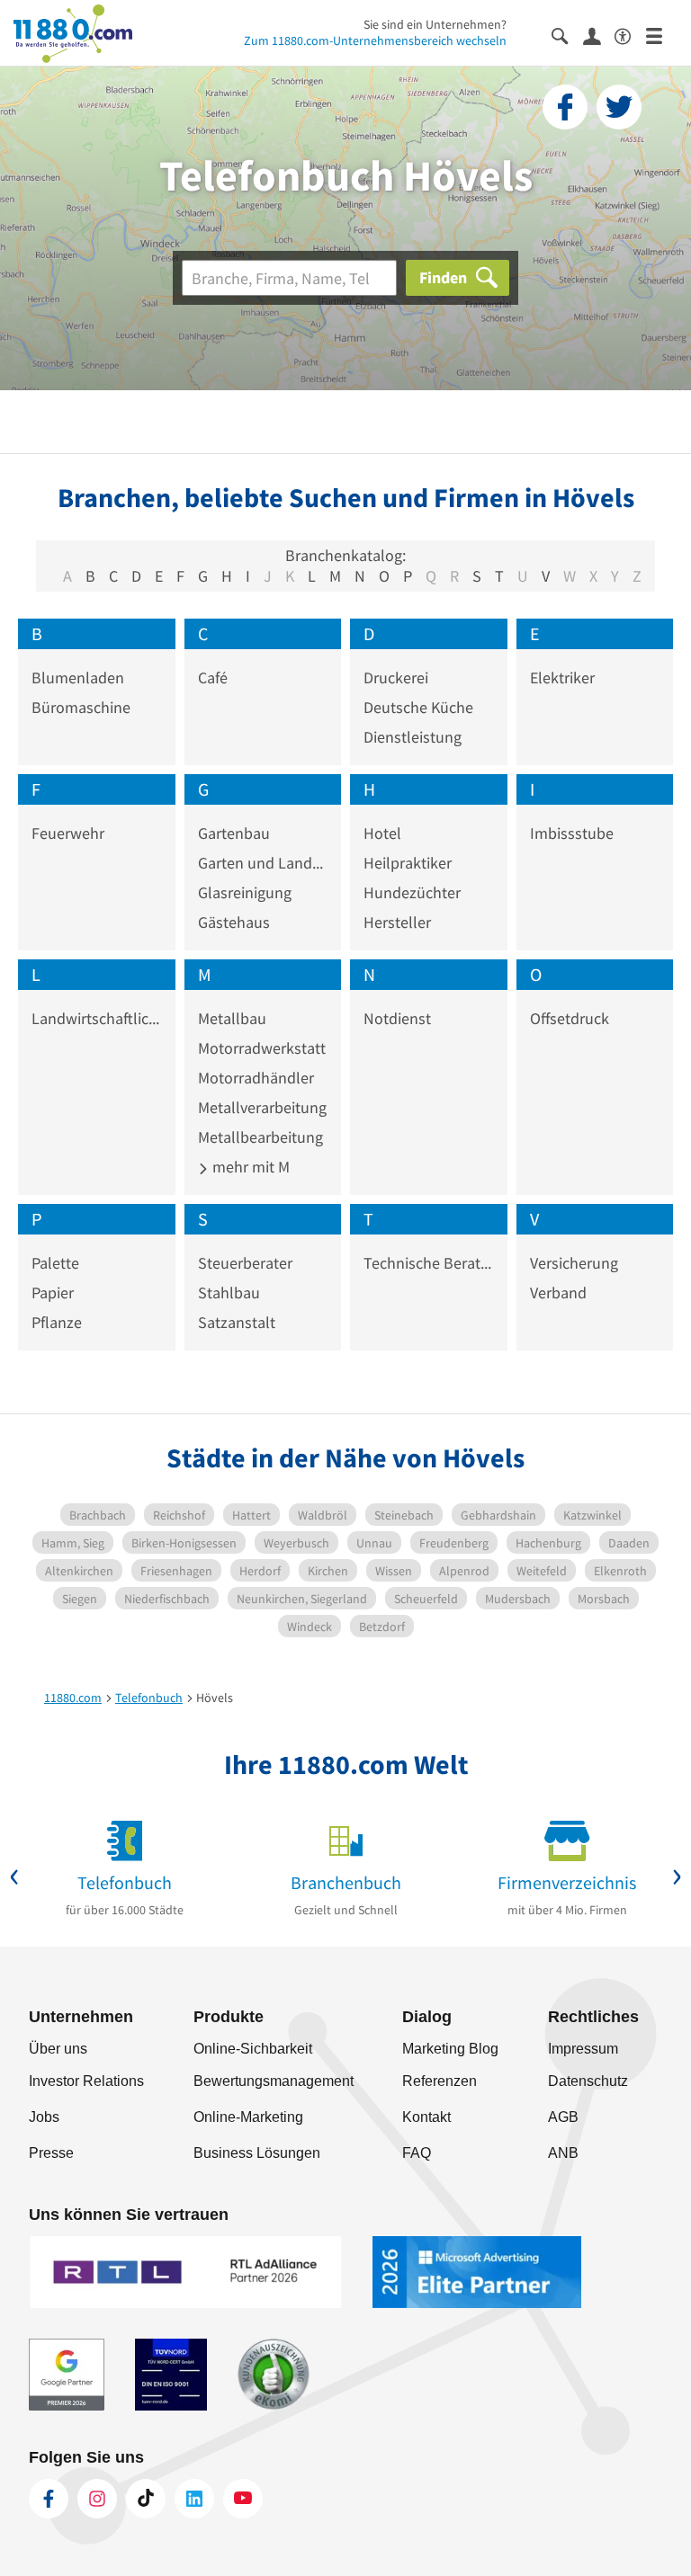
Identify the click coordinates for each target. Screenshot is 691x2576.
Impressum (583, 2049)
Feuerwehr (68, 833)
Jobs (44, 2117)
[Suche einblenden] (567, 35)
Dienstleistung (413, 737)
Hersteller (397, 922)
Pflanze (57, 1322)
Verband (558, 1292)
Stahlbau (229, 1292)
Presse (51, 2153)
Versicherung (574, 1263)
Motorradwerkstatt (262, 1048)
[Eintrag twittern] (619, 107)
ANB (563, 2153)
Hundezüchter (412, 892)
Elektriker (562, 677)
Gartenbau (234, 833)
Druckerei (396, 677)
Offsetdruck (570, 1018)
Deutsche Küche (418, 707)
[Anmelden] (599, 35)
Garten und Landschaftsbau (263, 863)
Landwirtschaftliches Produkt (97, 1018)
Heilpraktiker (408, 863)
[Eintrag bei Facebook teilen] (565, 107)
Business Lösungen (257, 2153)
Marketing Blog (450, 2049)
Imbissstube (572, 833)
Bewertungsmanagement (274, 2081)
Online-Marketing (248, 2117)
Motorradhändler (256, 1078)
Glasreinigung (245, 892)
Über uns (58, 2049)
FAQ (417, 2153)
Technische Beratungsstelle (429, 1263)
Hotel (382, 833)
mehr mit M (249, 1167)
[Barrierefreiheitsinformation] (630, 35)
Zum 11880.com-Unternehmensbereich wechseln (375, 40)
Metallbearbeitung (260, 1137)
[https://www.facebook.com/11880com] (49, 2499)
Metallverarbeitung (262, 1107)
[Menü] (662, 35)
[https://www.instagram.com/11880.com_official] (97, 2499)
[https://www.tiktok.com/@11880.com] (146, 2499)
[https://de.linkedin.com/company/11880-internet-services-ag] (194, 2499)
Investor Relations (86, 2081)
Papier (53, 1292)
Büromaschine (81, 707)
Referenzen (440, 2081)
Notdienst (397, 1018)
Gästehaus (234, 922)
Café (213, 677)
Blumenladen (78, 677)
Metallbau (232, 1018)
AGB (563, 2117)
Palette (55, 1263)
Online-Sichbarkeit (253, 2049)
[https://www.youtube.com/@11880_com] (243, 2499)
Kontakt (426, 2117)
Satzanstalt (237, 1322)
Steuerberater (245, 1263)
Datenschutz (588, 2081)
